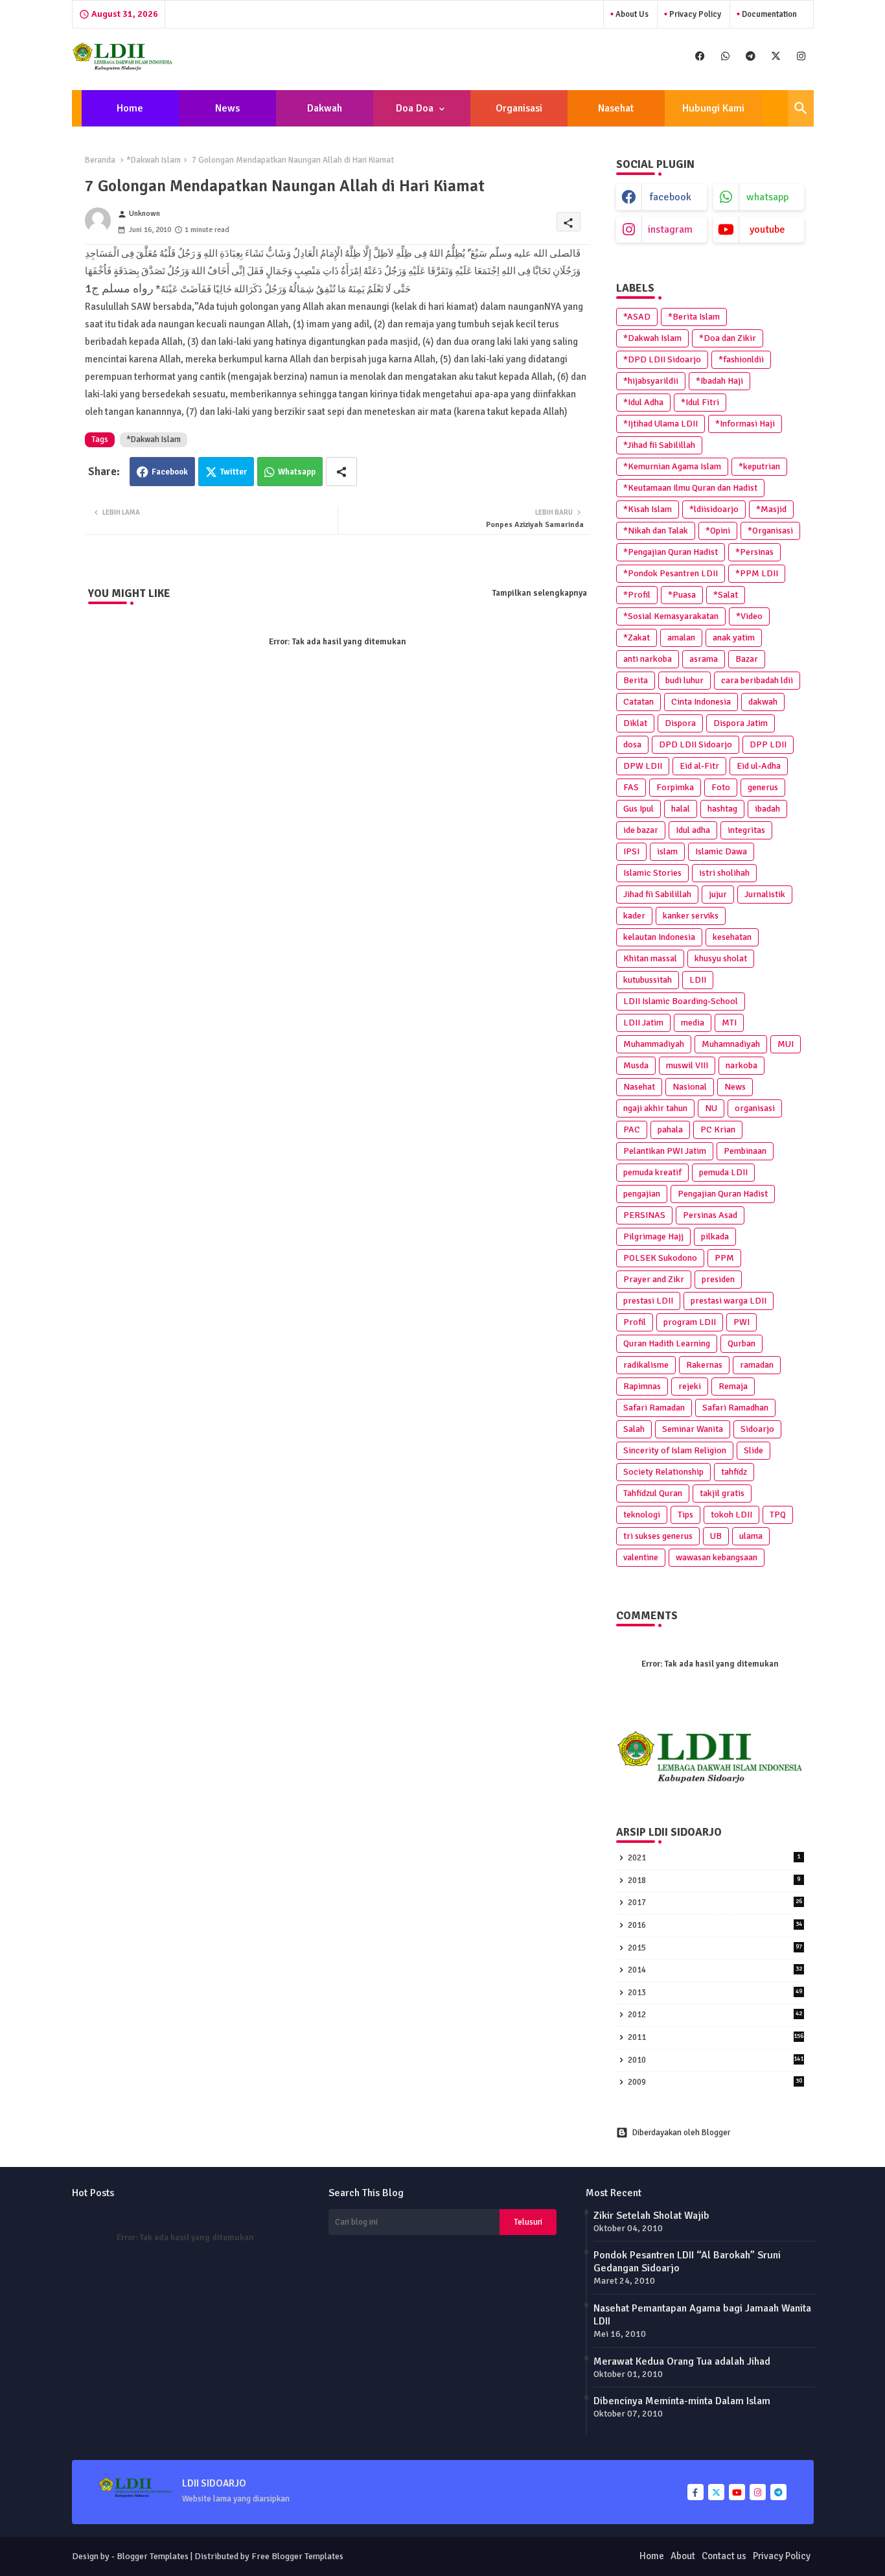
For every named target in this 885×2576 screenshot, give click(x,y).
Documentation (768, 14)
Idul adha (693, 830)
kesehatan (732, 937)
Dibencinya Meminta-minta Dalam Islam (682, 2401)
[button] (801, 108)
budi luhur (684, 680)
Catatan (638, 702)
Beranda (100, 160)
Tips (685, 1515)
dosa (632, 744)
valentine (641, 1557)
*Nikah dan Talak (656, 531)
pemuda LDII (723, 1172)
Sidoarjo (757, 1429)
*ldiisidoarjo (714, 509)
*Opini (718, 531)
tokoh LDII (731, 1515)
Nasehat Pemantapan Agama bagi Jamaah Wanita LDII (702, 2315)
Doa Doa (415, 108)
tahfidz (734, 1472)
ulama (751, 1536)
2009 (715, 2082)
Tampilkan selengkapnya (540, 593)
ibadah (767, 809)
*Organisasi (770, 531)
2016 (715, 1925)
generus (763, 787)
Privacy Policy (694, 14)
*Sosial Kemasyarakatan (671, 616)
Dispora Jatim (741, 723)
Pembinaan (745, 1151)
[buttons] (700, 56)
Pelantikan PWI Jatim (665, 1151)
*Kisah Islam (648, 509)
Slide (753, 1450)
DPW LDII (643, 766)
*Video (749, 616)
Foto (721, 787)
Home (130, 108)
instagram (670, 229)
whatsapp (767, 197)
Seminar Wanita (693, 1429)
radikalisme (646, 1365)
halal (681, 809)
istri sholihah (724, 873)
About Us (631, 14)
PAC (632, 1130)
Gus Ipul (638, 809)
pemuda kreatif (652, 1172)
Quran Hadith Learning (667, 1343)
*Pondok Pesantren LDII (671, 573)
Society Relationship (663, 1472)
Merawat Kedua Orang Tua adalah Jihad (682, 2361)
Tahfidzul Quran (653, 1493)
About (683, 2556)
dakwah (763, 702)
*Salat (726, 595)
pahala (670, 1130)
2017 (715, 1903)
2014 (715, 1970)
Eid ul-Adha (759, 766)
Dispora (680, 723)
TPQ (778, 1515)
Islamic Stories (652, 873)
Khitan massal (650, 958)
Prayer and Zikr (654, 1279)
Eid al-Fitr (699, 766)
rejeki (690, 1386)
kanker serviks (691, 916)
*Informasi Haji (745, 424)
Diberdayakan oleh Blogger (681, 2133)
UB (716, 1536)
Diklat (635, 723)
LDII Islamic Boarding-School (681, 1001)
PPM (724, 1258)
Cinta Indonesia (701, 702)
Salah (634, 1429)
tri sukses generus (658, 1536)
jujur (718, 894)
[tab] (130, 108)
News (227, 108)
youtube (767, 229)
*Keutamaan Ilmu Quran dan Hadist (690, 488)
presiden (718, 1279)
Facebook (170, 472)
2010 (716, 2060)
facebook (671, 197)
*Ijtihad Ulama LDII (661, 424)
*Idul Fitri (700, 402)
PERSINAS (644, 1215)
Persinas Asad (710, 1215)
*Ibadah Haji (719, 381)
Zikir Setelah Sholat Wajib (651, 2216)
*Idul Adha (643, 402)
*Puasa (682, 595)
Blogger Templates (153, 2556)
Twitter (234, 472)
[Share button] (341, 472)
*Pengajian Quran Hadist (671, 552)
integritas (746, 830)
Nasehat (616, 108)
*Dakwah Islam (154, 160)
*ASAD (637, 317)
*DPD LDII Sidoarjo (662, 359)
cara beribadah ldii (757, 680)
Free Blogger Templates (297, 2556)
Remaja (733, 1386)
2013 (715, 1993)
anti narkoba (648, 659)
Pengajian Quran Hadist (723, 1194)
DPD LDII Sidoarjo (695, 744)
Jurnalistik (765, 894)
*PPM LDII (757, 573)
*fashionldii (741, 359)
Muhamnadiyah (731, 1044)
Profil (635, 1322)
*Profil (637, 595)
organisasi (755, 1108)
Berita (636, 680)
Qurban (741, 1343)
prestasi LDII (648, 1301)
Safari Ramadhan (735, 1408)
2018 (714, 1880)
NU (711, 1108)
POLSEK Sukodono (660, 1258)
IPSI (631, 851)
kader (634, 916)
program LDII (690, 1322)
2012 (715, 2015)
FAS (631, 787)
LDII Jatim (643, 1023)
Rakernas (704, 1365)
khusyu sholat (721, 958)
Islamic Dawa (721, 851)
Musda (636, 1065)
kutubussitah (648, 980)
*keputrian (759, 466)
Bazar (747, 659)
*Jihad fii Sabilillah (659, 445)
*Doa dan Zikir (728, 338)
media (693, 1023)
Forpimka (675, 787)
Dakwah (325, 108)
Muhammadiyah (654, 1044)
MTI (729, 1023)
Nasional (690, 1087)
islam (667, 851)
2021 (714, 1858)
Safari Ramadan (654, 1408)
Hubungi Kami (713, 108)
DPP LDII (768, 744)
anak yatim (734, 638)
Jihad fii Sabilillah (657, 894)
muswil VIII (687, 1065)
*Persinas (754, 552)
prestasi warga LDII (729, 1301)
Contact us (724, 2556)
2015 (715, 1948)
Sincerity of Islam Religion (675, 1450)
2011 (716, 2037)
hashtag (722, 809)
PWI (741, 1322)
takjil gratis (722, 1493)
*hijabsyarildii (651, 381)
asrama (704, 659)
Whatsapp (297, 472)
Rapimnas (642, 1386)
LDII (698, 980)
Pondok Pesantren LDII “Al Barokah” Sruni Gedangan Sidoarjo (687, 2262)
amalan (681, 638)
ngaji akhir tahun (655, 1108)
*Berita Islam (694, 317)
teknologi (642, 1515)
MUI (786, 1044)
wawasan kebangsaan (717, 1557)
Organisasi (519, 108)
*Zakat (637, 638)
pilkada (715, 1236)
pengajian (642, 1194)
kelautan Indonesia (659, 937)
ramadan (757, 1365)
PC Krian (718, 1130)
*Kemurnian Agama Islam (672, 466)
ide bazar (641, 830)
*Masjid (771, 509)
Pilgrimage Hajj (653, 1236)
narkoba (741, 1065)
